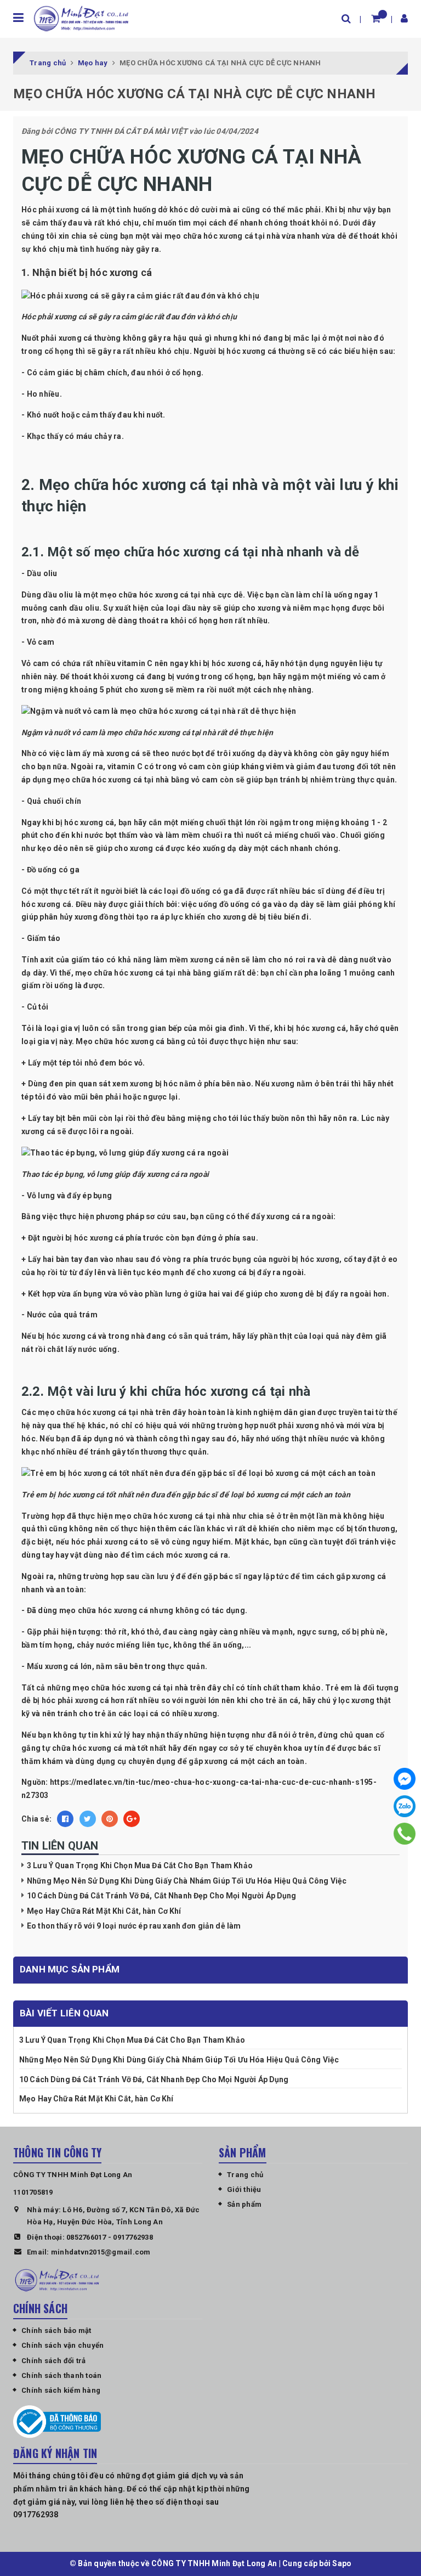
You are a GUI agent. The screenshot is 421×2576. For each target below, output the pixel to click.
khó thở (145, 1632)
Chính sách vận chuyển (62, 2345)
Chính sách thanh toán (61, 2375)
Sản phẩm (244, 2204)
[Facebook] (405, 1779)
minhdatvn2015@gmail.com (101, 2252)
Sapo (342, 2563)
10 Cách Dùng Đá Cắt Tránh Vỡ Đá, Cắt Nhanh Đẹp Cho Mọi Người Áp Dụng (162, 1896)
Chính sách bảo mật (56, 2330)
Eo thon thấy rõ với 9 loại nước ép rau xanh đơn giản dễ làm (134, 1926)
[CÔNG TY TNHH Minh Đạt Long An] (81, 18)
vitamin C (135, 663)
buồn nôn (288, 1118)
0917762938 (133, 2237)
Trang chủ (245, 2175)
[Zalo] (405, 1806)
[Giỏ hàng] (376, 18)
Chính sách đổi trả (54, 2361)
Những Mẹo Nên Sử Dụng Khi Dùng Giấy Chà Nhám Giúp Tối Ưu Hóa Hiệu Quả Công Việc (187, 1881)
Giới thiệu (244, 2189)
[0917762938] (404, 1833)
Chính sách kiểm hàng (61, 2390)
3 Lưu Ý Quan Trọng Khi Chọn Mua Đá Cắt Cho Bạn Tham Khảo (140, 1865)
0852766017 (86, 2237)
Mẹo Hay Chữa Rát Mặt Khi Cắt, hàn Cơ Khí (104, 1911)
